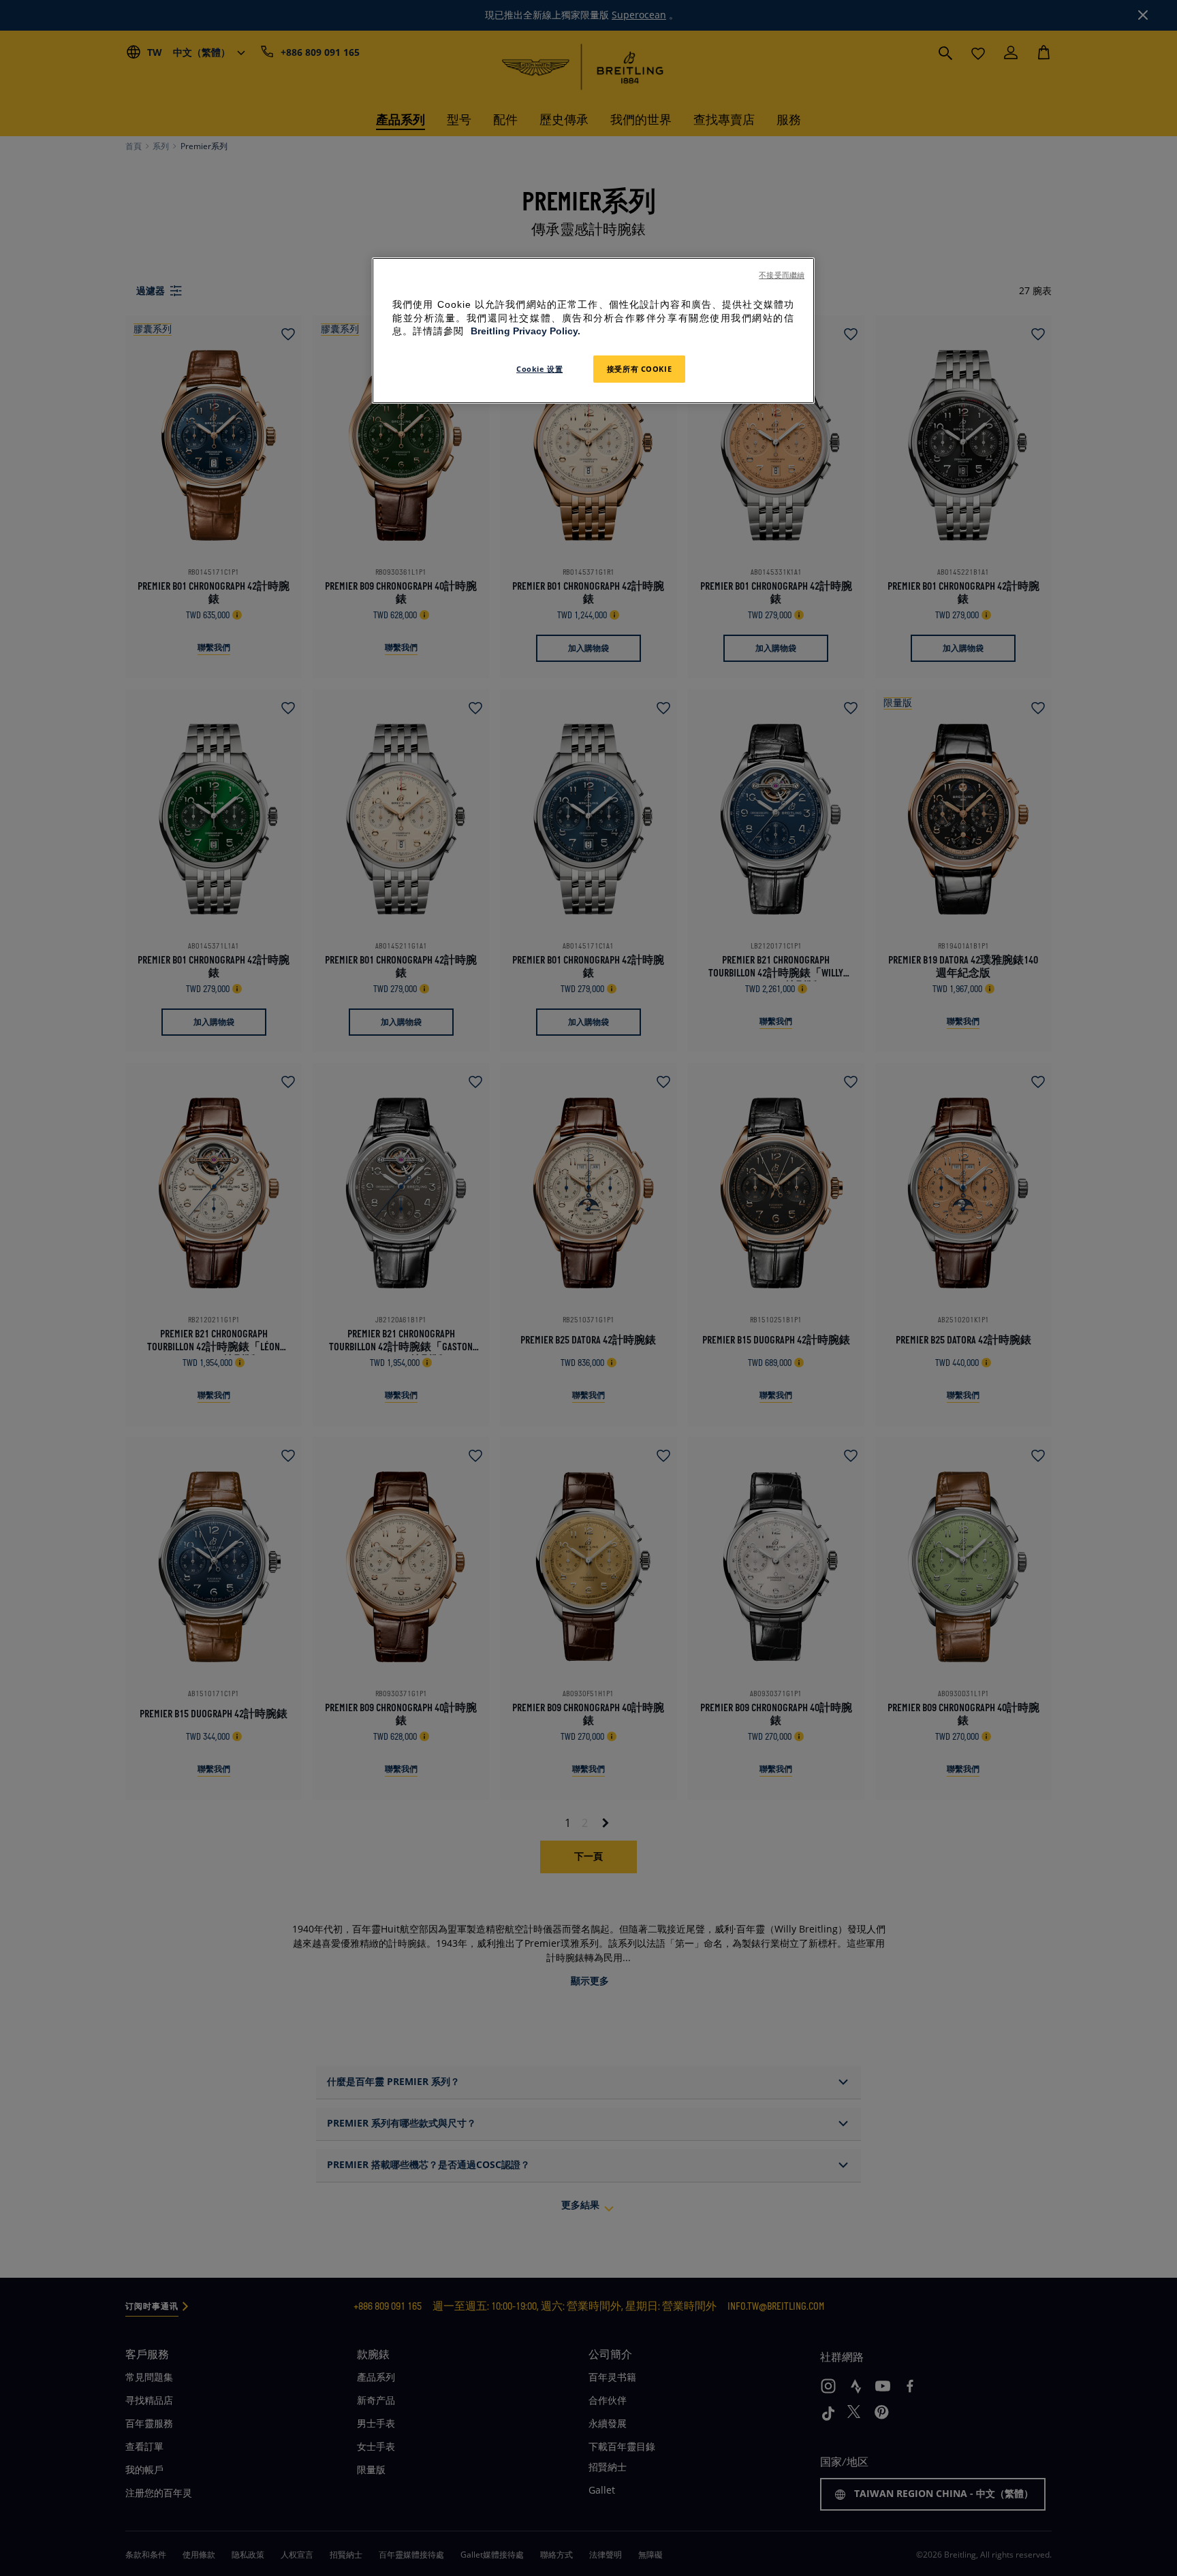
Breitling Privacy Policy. (525, 331)
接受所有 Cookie (639, 369)
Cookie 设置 (539, 369)
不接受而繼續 (782, 275)
